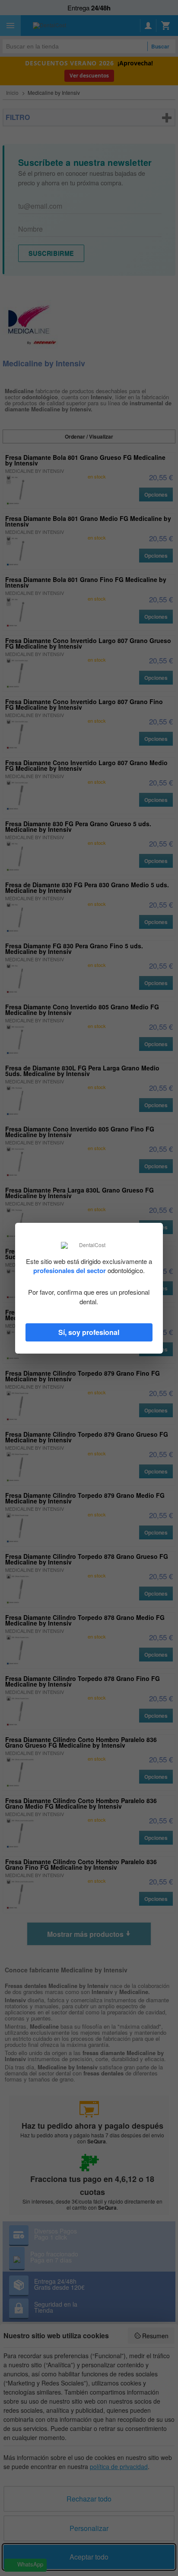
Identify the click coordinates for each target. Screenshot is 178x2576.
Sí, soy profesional (89, 1332)
